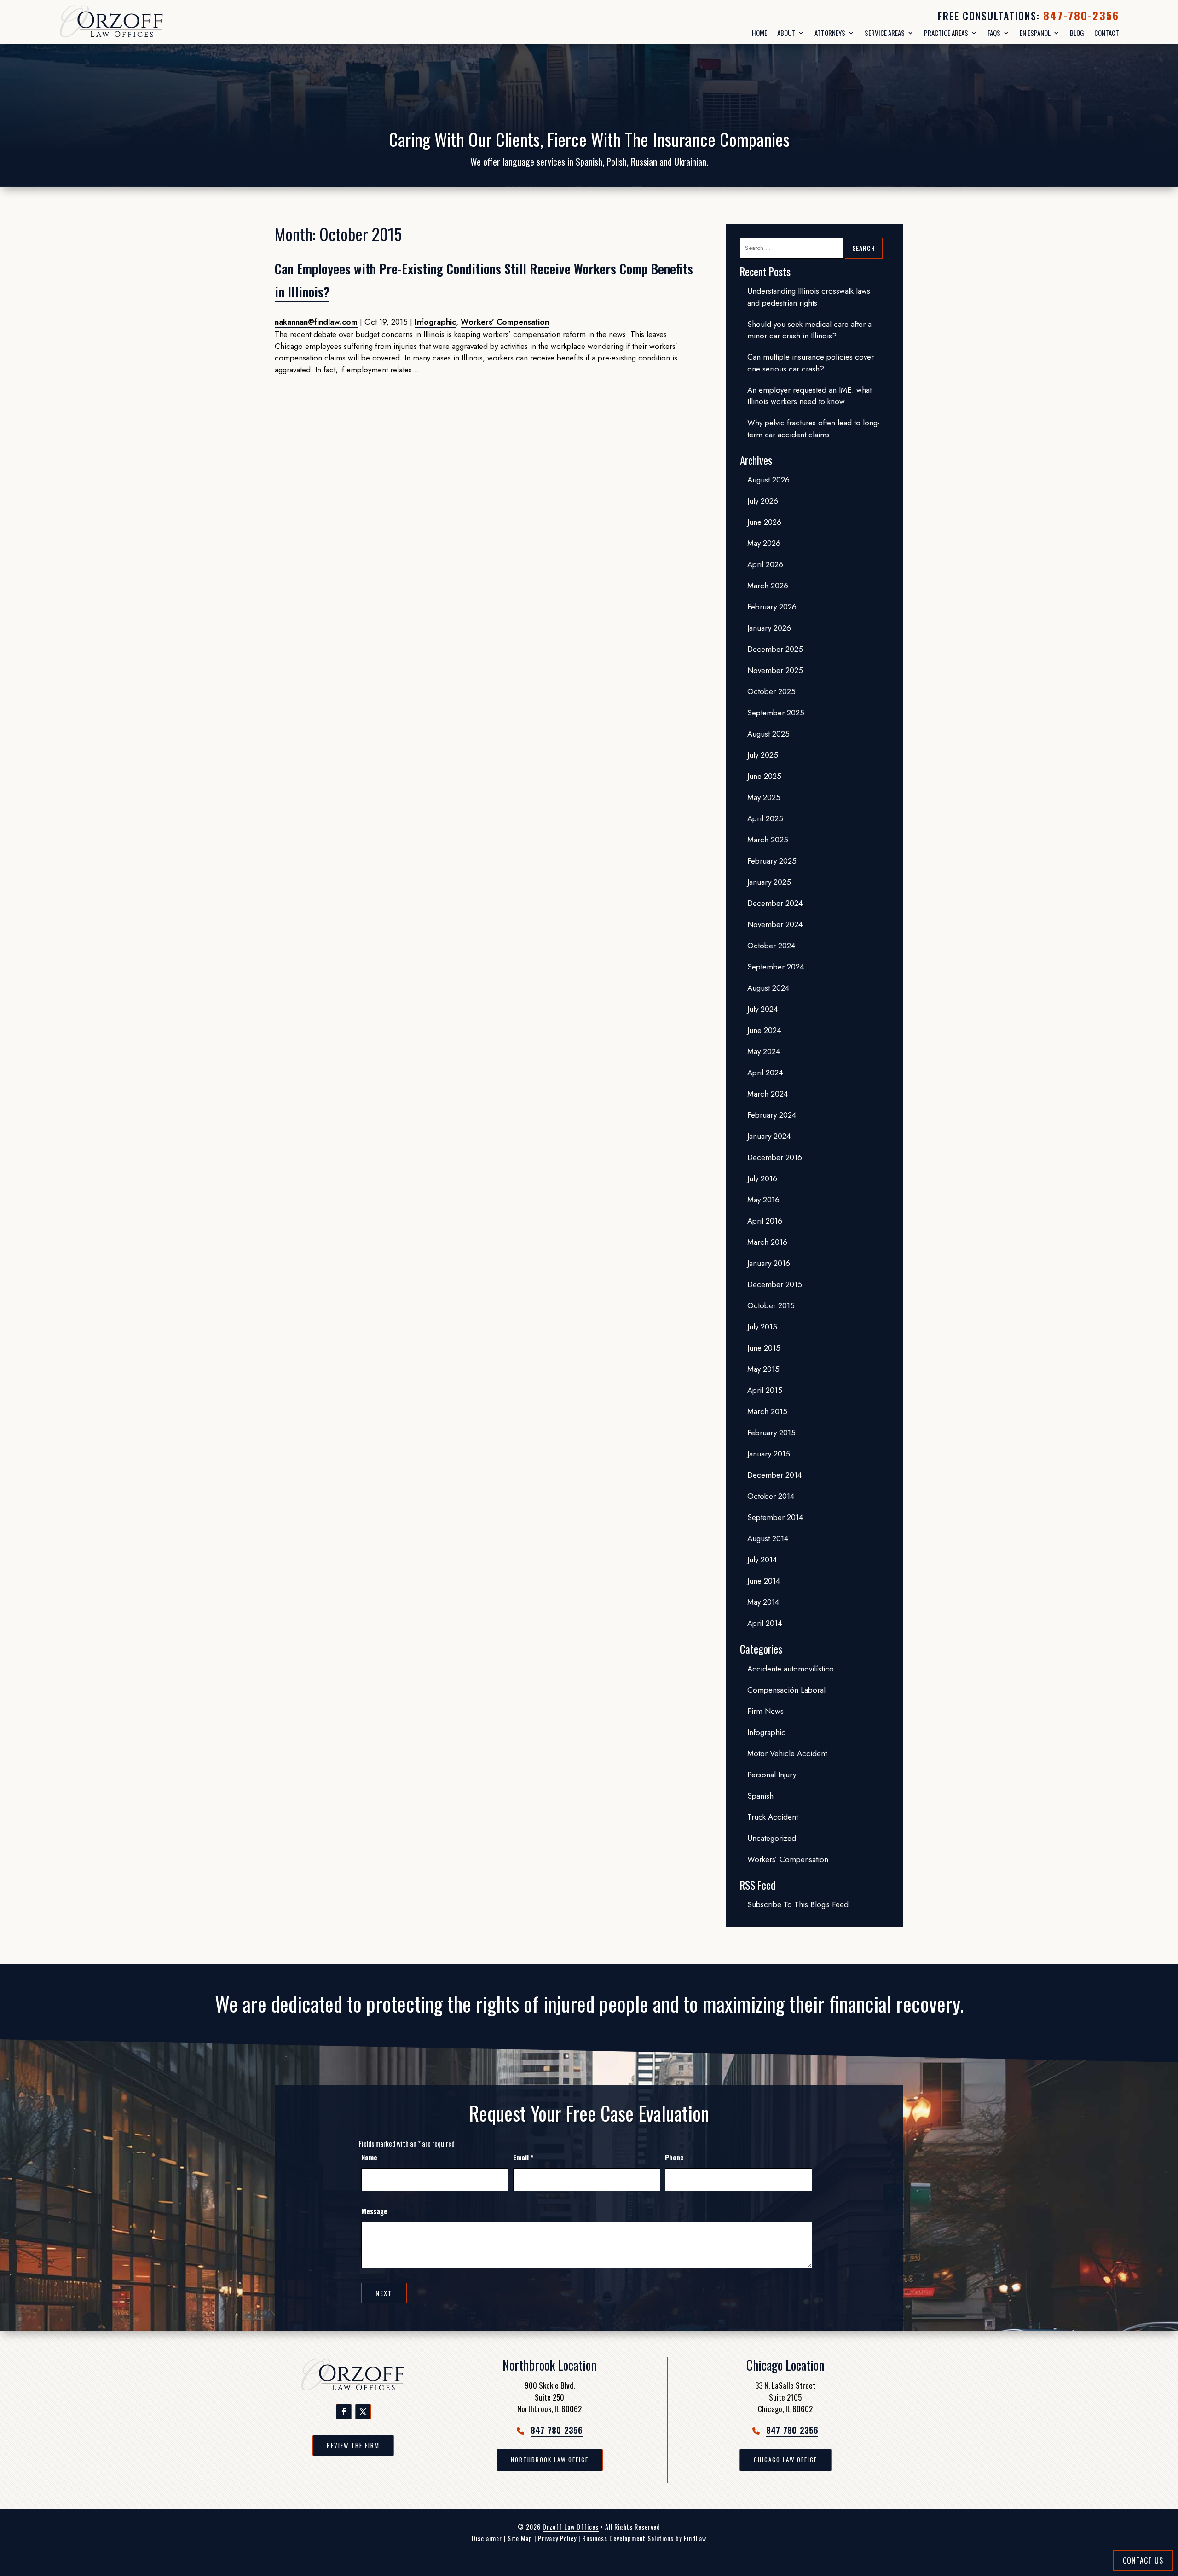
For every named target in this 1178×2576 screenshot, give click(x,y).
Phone (674, 2157)
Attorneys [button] (830, 33)
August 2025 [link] (768, 734)
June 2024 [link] (764, 1030)
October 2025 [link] (771, 691)
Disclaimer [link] (487, 2538)
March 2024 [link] (768, 1094)
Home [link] (759, 33)
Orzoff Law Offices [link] (571, 2527)
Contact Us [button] (1143, 2560)
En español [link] (1035, 33)
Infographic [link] (435, 322)
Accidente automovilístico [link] (791, 1669)
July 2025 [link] (763, 755)
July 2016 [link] (762, 1178)
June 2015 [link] (764, 1348)
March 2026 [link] (768, 586)
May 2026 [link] (764, 543)
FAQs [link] (994, 33)
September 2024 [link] (776, 967)
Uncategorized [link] (772, 1838)
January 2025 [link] (769, 882)
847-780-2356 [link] (1081, 15)
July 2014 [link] (762, 1560)
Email (523, 2157)
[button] (344, 2412)
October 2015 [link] (771, 1305)
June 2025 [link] (764, 776)
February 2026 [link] (772, 607)
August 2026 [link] (768, 480)
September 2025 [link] (776, 713)
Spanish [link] (760, 1796)
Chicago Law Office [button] (785, 2460)
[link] (135, 22)
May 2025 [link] (764, 797)
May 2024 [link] (764, 1051)
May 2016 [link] (763, 1200)
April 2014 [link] (765, 1623)
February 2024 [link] (772, 1115)
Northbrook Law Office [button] (550, 2460)
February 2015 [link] (771, 1433)
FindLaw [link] (695, 2538)
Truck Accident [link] (773, 1817)
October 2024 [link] (771, 946)
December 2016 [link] (775, 1157)
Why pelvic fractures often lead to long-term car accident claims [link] (814, 429)
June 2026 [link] (764, 522)
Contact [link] (1107, 33)
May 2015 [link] (763, 1369)
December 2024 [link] (775, 903)
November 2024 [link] (775, 924)
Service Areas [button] (885, 33)
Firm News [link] (765, 1711)
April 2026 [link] (765, 564)
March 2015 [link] (767, 1411)
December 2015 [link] (775, 1284)
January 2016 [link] (769, 1263)
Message (374, 2211)
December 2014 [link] (774, 1475)
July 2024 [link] (762, 1009)
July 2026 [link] (763, 501)
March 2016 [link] (767, 1242)
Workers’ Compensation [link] (505, 322)
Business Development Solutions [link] (628, 2538)
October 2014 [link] (771, 1496)
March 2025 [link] (768, 840)
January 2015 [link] (769, 1454)
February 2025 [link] (772, 861)
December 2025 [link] (775, 649)
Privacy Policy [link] (557, 2538)
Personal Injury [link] (772, 1775)
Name (369, 2157)
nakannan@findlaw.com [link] (316, 322)
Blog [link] (1077, 33)
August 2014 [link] (768, 1538)
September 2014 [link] (775, 1517)
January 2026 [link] (769, 628)
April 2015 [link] (765, 1390)
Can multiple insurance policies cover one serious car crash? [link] (811, 363)
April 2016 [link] (765, 1221)
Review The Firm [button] (353, 2445)
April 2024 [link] (765, 1073)
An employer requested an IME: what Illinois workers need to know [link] (809, 396)
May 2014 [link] (763, 1602)
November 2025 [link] (775, 670)
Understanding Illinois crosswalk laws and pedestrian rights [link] (809, 297)
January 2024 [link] (769, 1136)
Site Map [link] (520, 2538)
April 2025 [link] (765, 818)
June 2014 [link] (764, 1581)
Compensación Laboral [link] (786, 1690)
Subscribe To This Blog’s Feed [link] (798, 1904)
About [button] (786, 33)
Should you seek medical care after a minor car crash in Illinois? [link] (809, 330)
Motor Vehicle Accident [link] (787, 1753)
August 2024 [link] (768, 988)
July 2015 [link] (762, 1327)
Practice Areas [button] (946, 33)
